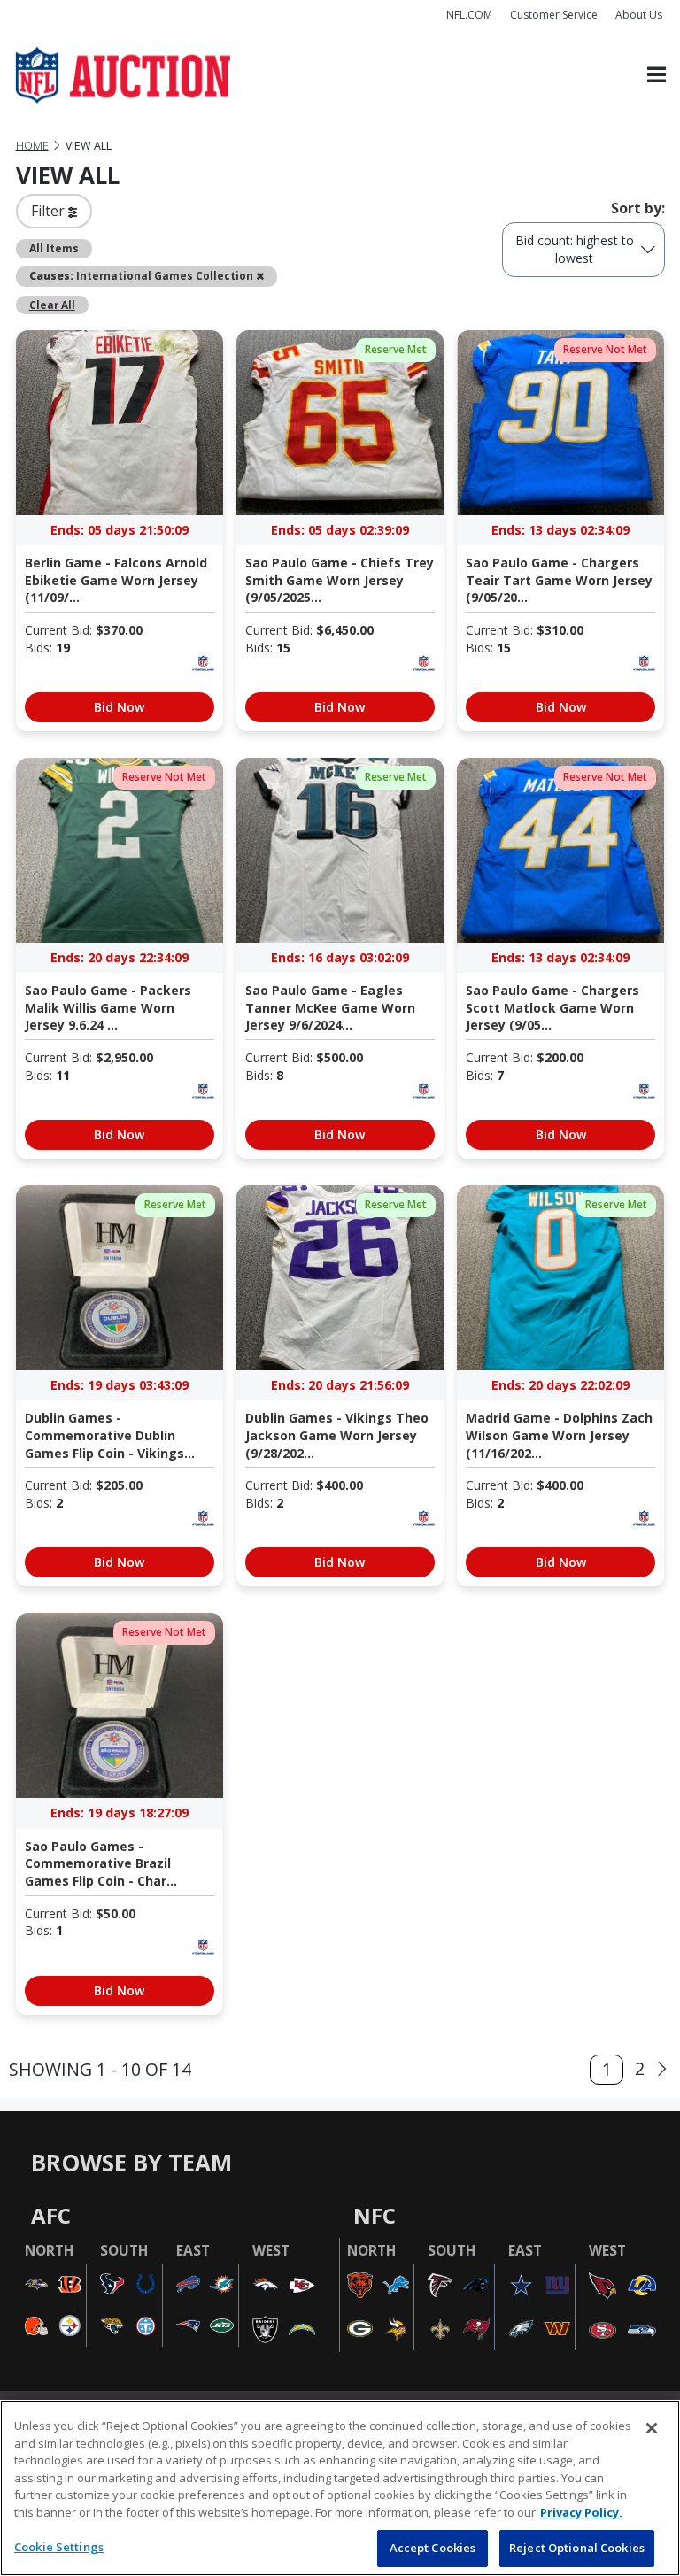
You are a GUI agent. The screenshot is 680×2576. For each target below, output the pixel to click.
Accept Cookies (433, 2548)
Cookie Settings (59, 2547)
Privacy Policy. (581, 2512)
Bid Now (119, 707)
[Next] (662, 2070)
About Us (639, 15)
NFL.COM (469, 15)
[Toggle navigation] (657, 76)
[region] (340, 2488)
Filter (50, 211)
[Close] (652, 2428)
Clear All (52, 305)
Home (32, 146)
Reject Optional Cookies (577, 2548)
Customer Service (554, 15)
